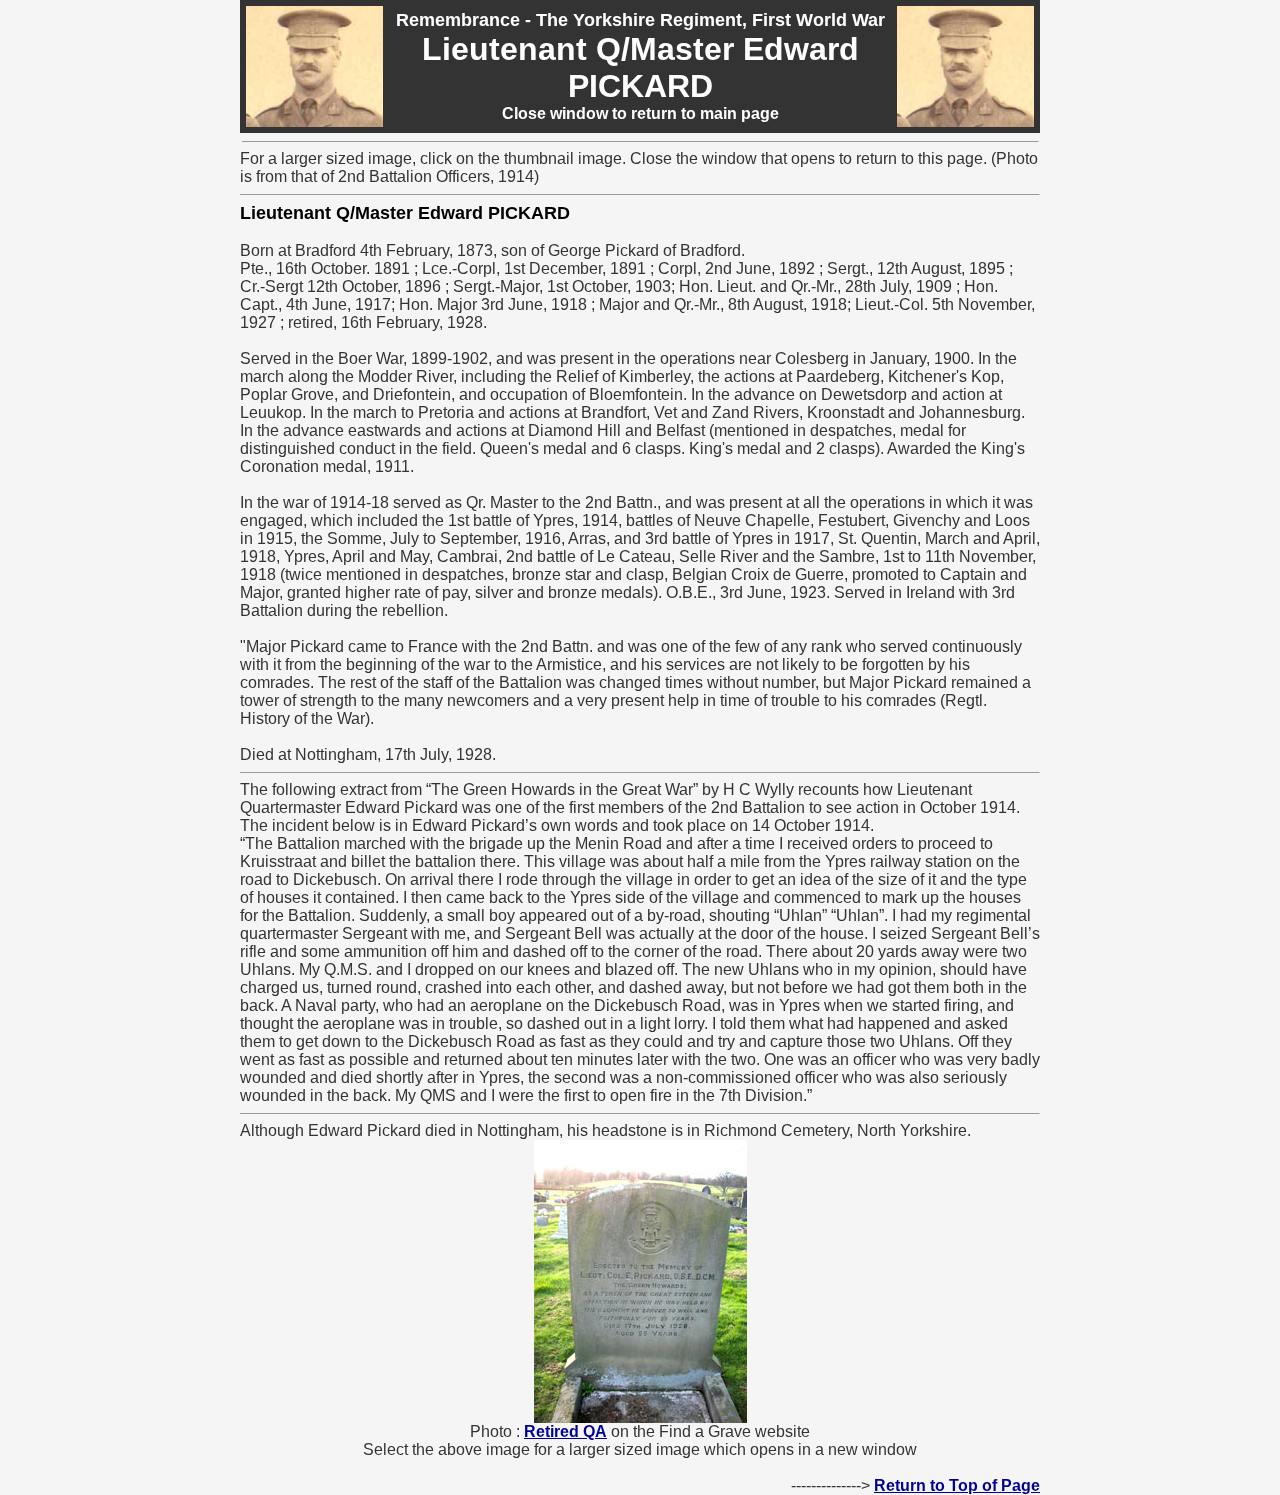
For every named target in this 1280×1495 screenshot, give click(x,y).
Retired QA (565, 1431)
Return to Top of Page (957, 1485)
